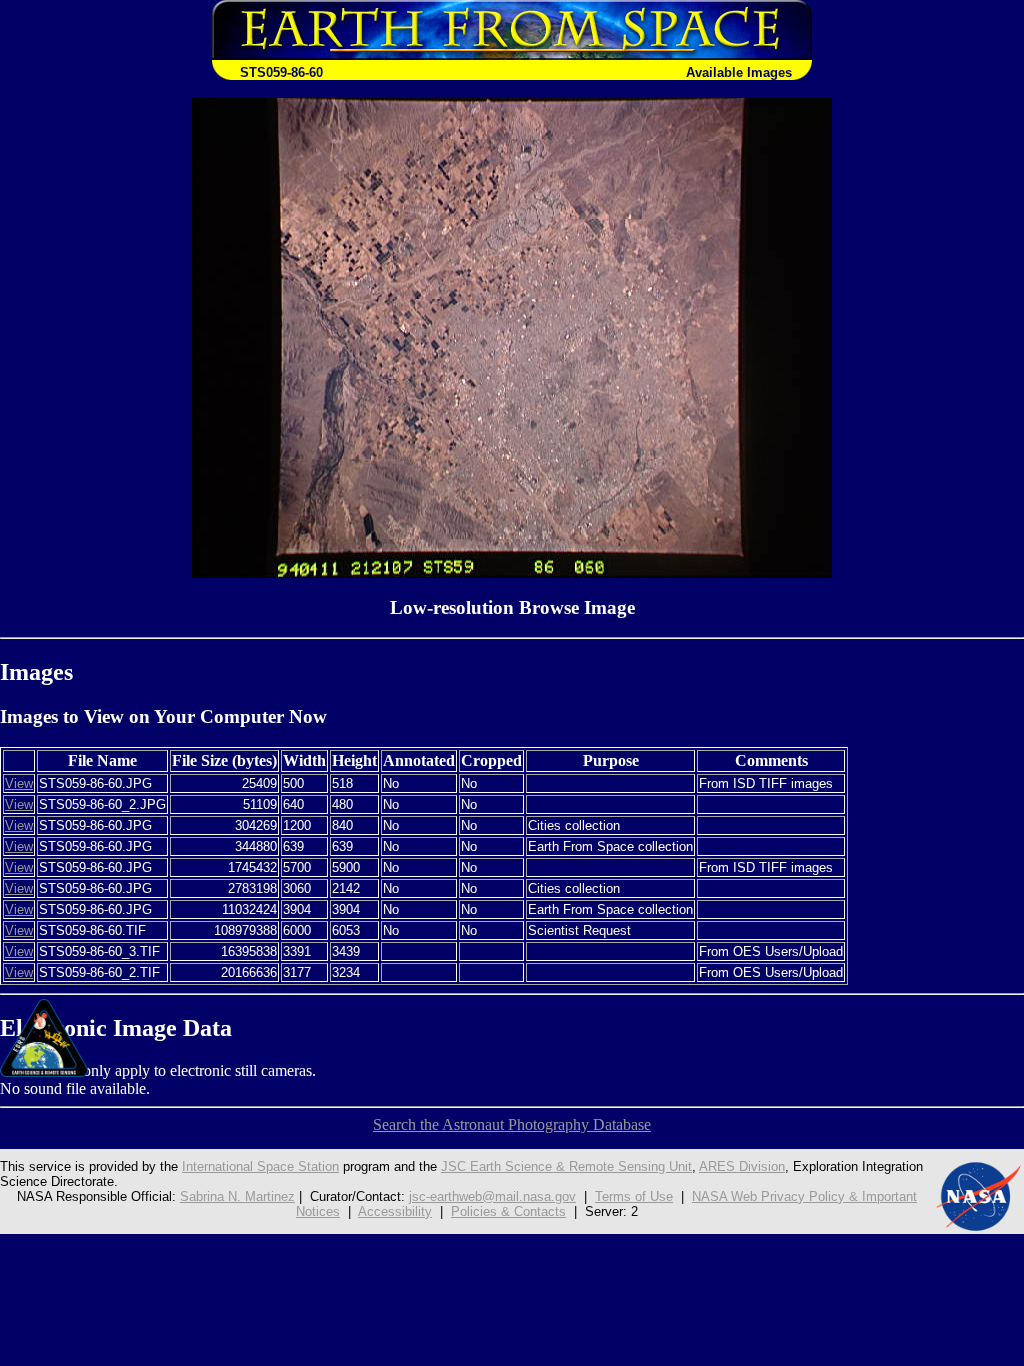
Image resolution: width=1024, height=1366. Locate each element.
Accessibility (395, 1211)
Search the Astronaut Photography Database (512, 1124)
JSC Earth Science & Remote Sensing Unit (566, 1166)
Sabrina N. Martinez (237, 1196)
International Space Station (260, 1166)
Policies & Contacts (508, 1211)
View (19, 783)
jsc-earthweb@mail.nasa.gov (492, 1196)
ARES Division (742, 1166)
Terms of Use (634, 1196)
